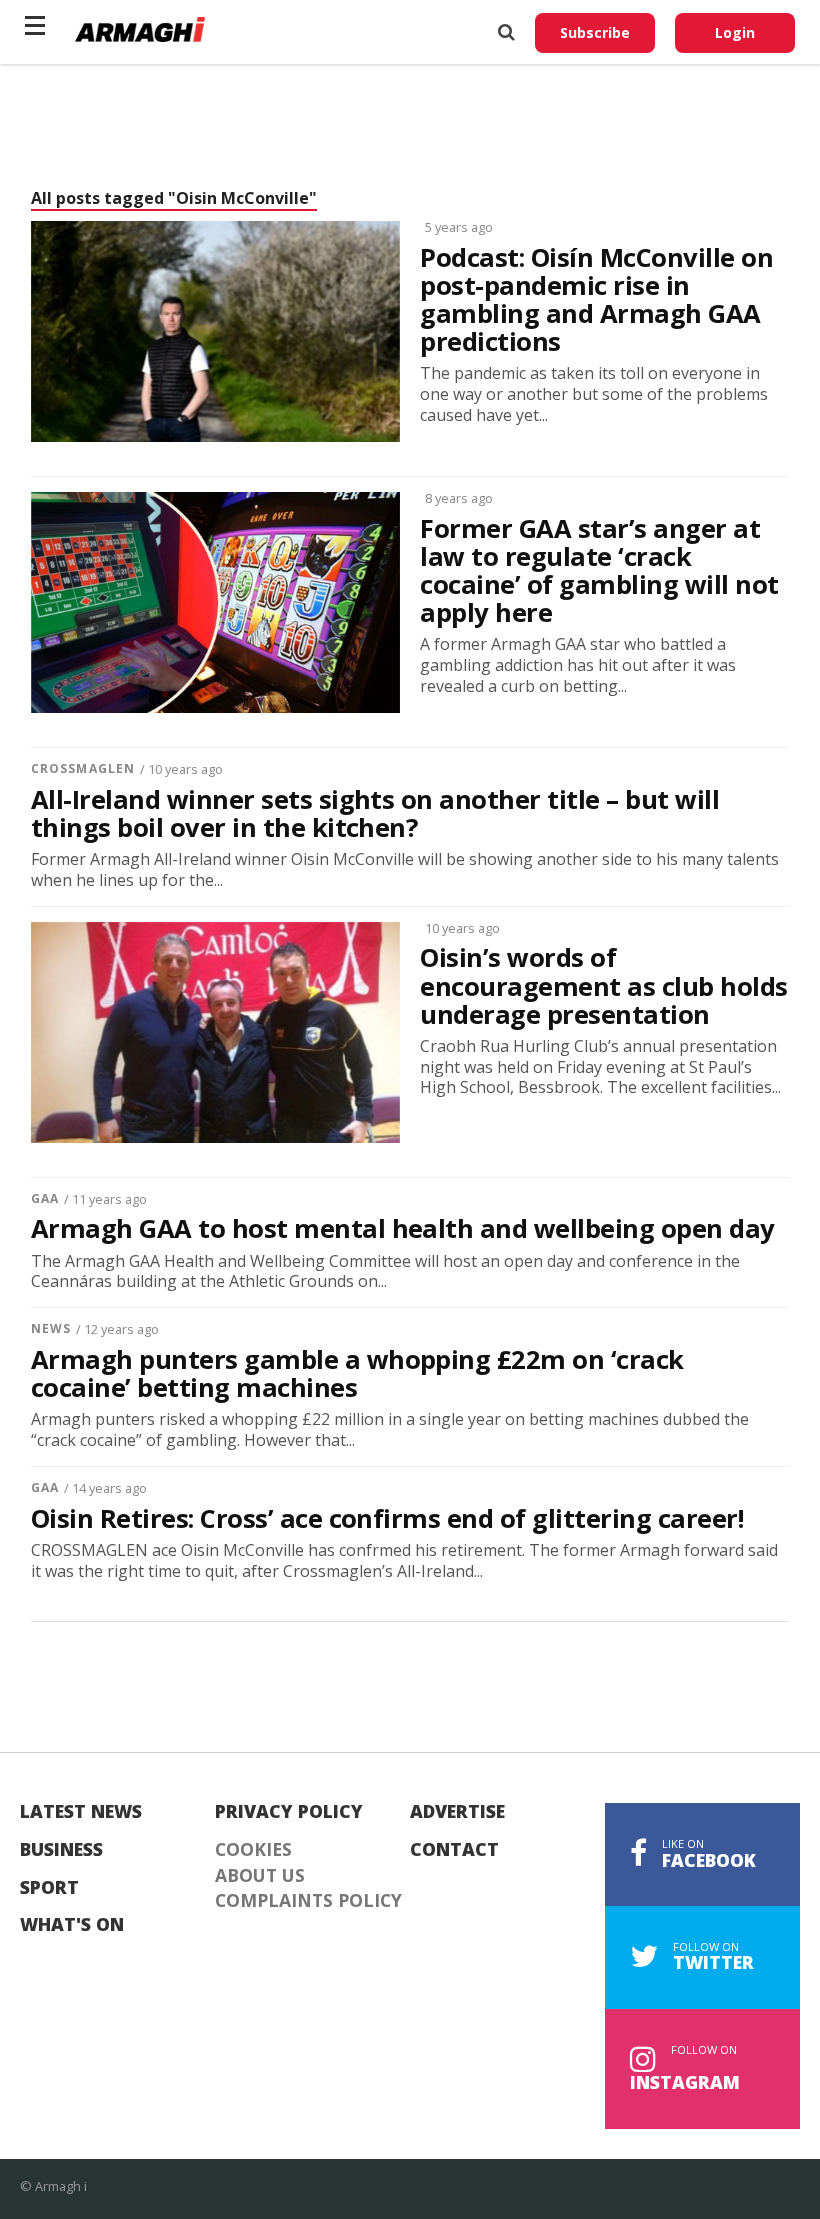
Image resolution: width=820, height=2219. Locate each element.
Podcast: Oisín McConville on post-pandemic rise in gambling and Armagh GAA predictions (596, 300)
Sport (49, 1888)
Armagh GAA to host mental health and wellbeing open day (403, 1229)
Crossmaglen (83, 768)
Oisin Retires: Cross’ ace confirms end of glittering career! (387, 1519)
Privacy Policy (289, 1812)
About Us (260, 1876)
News (51, 1328)
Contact (454, 1850)
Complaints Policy (308, 1901)
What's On (72, 1925)
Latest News (81, 1812)
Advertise (457, 1812)
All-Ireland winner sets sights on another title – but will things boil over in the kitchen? (375, 814)
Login (735, 32)
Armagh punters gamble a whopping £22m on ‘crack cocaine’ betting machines (357, 1374)
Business (61, 1850)
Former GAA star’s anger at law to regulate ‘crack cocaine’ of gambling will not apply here (599, 571)
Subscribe (595, 32)
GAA (45, 1198)
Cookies (253, 1850)
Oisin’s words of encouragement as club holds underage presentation (603, 986)
